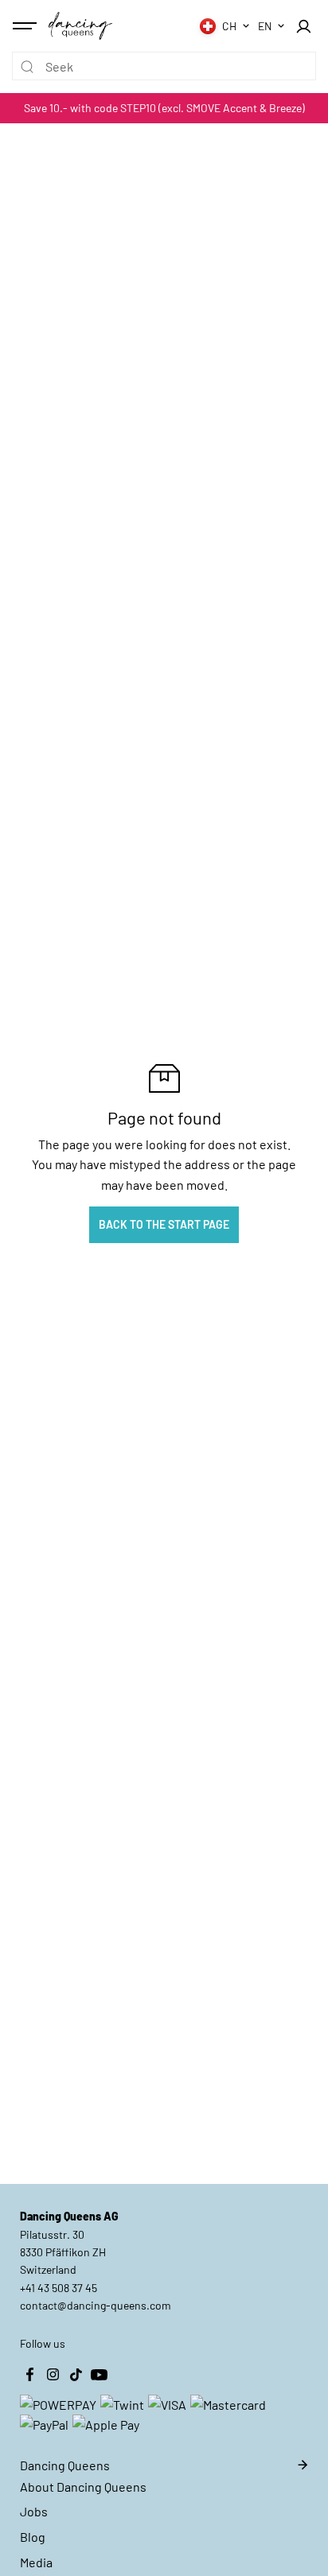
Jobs (34, 2511)
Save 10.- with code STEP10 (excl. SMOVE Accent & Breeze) (164, 108)
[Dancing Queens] (80, 25)
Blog (33, 2537)
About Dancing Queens (83, 2487)
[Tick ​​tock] (76, 2375)
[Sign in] (303, 26)
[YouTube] (99, 2375)
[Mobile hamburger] (26, 26)
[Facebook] (29, 2375)
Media (36, 2562)
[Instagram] (53, 2375)
